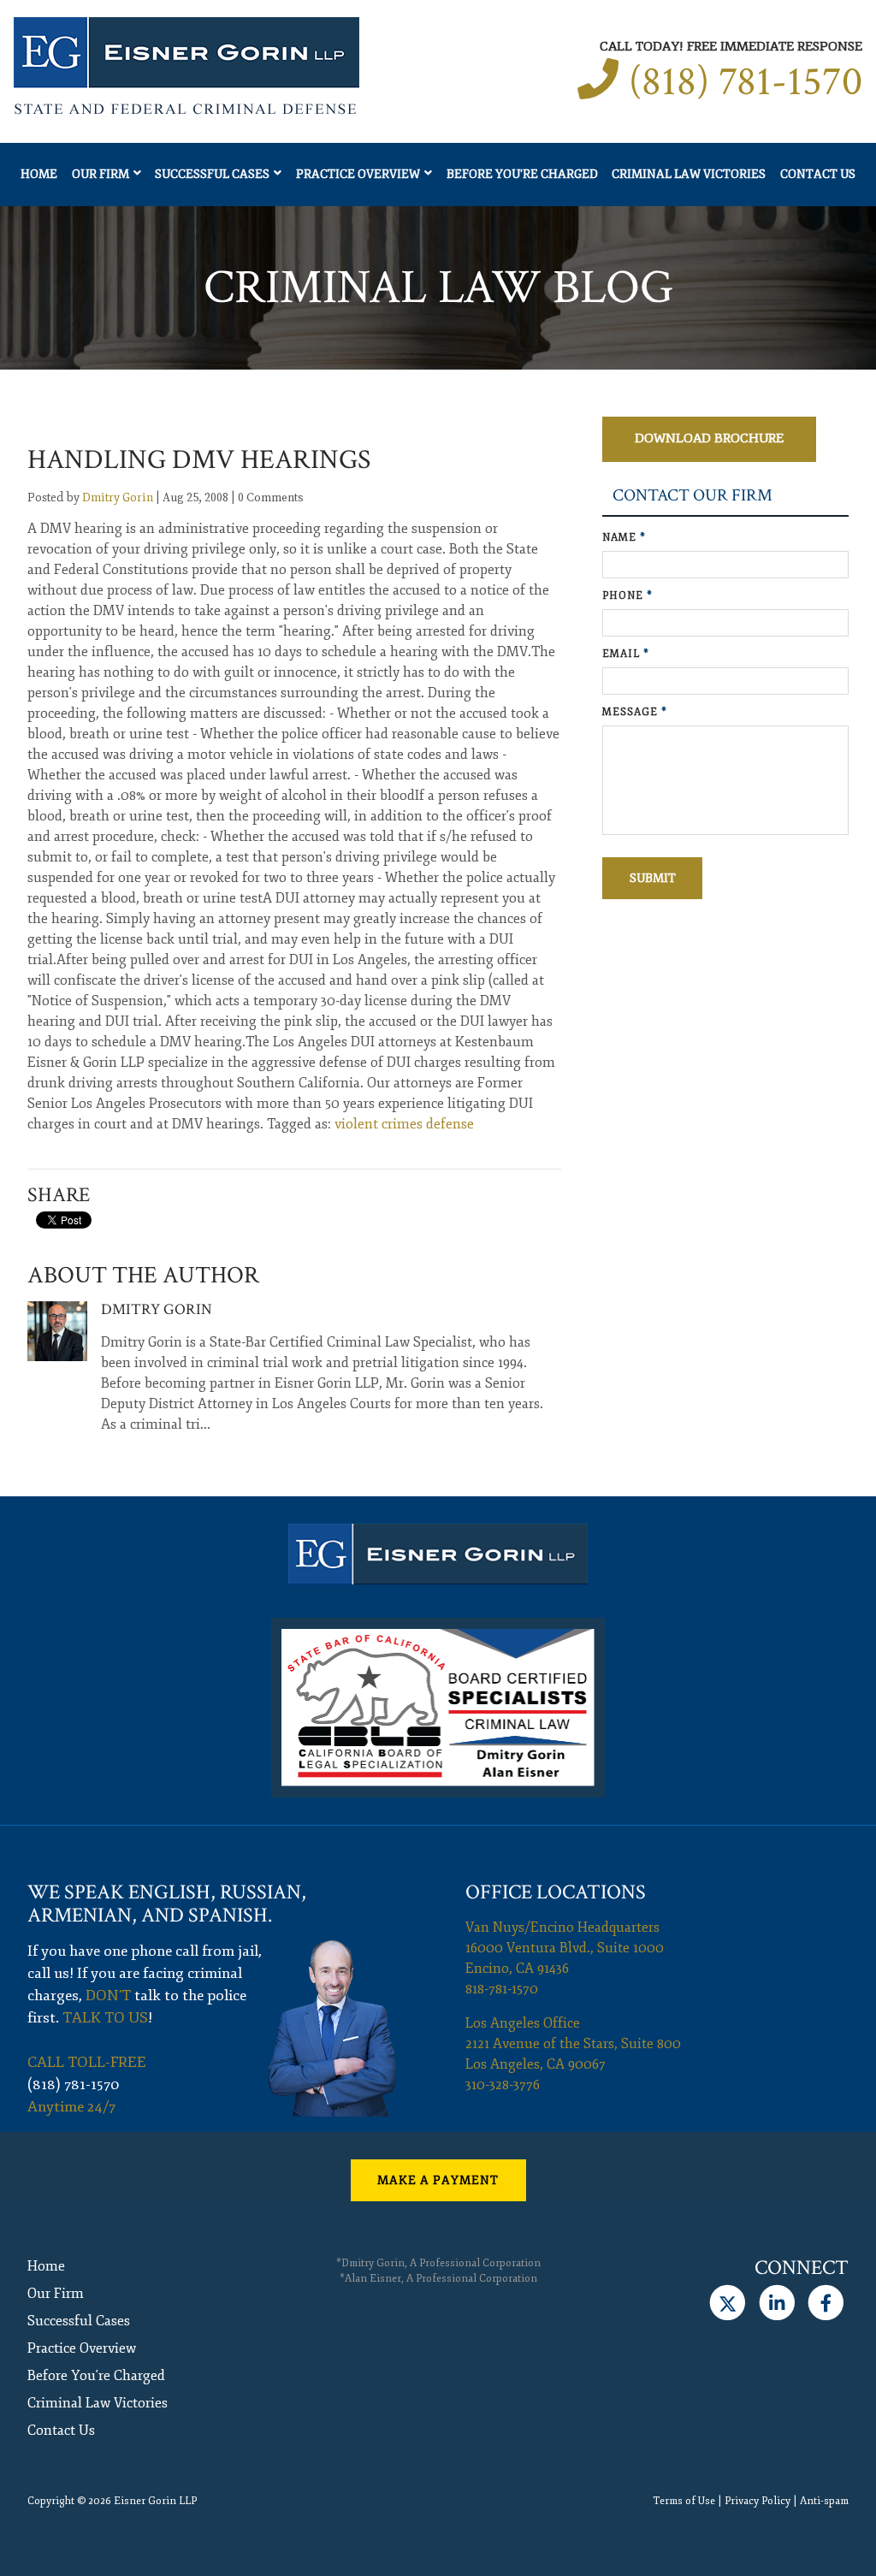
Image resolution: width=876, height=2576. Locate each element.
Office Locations (556, 1892)
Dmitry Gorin (118, 497)
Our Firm (101, 174)
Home (39, 174)
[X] (728, 2303)
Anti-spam (824, 2501)
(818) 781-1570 (746, 82)
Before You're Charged (522, 174)
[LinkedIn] (776, 2303)
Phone (627, 596)
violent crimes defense (404, 1124)
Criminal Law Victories (689, 174)
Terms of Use (684, 2501)
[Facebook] (826, 2303)
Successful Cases (212, 174)
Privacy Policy (758, 2501)
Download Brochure (709, 438)
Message (635, 712)
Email (626, 654)
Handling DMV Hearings (199, 460)
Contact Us (818, 174)
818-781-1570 (502, 1989)
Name (624, 538)
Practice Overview (358, 174)
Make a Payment (438, 2180)
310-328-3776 (503, 2085)
